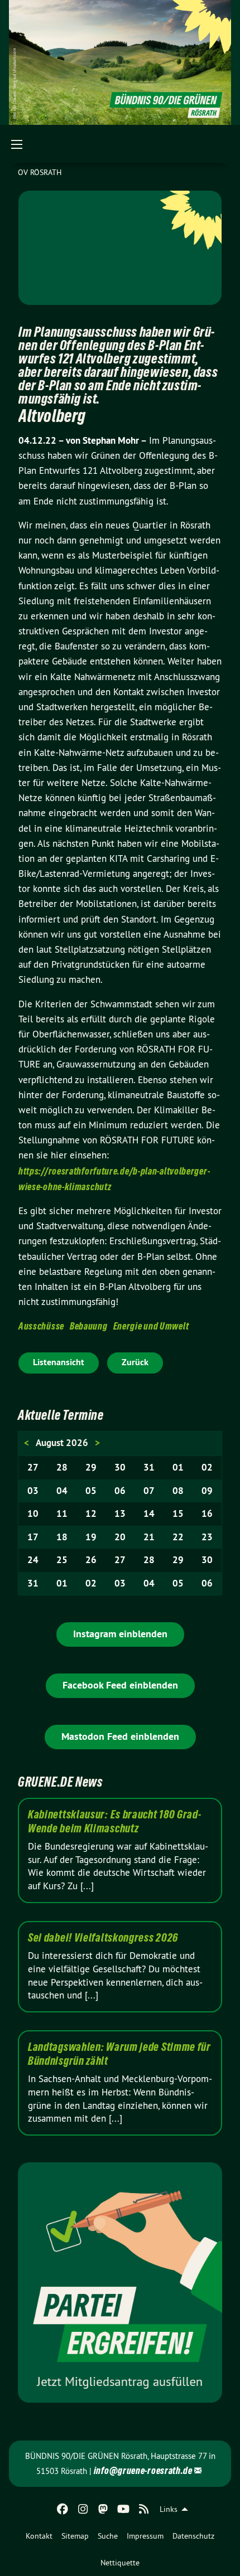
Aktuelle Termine (61, 1415)
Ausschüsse (41, 1326)
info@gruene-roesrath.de (143, 2470)
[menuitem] (39, 2536)
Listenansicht (59, 1362)
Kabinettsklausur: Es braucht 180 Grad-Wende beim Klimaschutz (115, 1821)
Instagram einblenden (120, 1634)
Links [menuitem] (169, 2509)
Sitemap (75, 2536)
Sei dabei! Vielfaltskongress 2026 (103, 1938)
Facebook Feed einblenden (120, 1685)
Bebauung (89, 1326)
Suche (108, 2536)
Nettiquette (120, 2563)
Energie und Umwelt (151, 1326)
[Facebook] (63, 2509)
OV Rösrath (40, 172)
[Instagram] (83, 2509)
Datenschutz (193, 2536)
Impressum (145, 2536)
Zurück (135, 1362)
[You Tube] (124, 2509)
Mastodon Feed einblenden (120, 1736)
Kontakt (39, 2536)
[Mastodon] (104, 2509)
